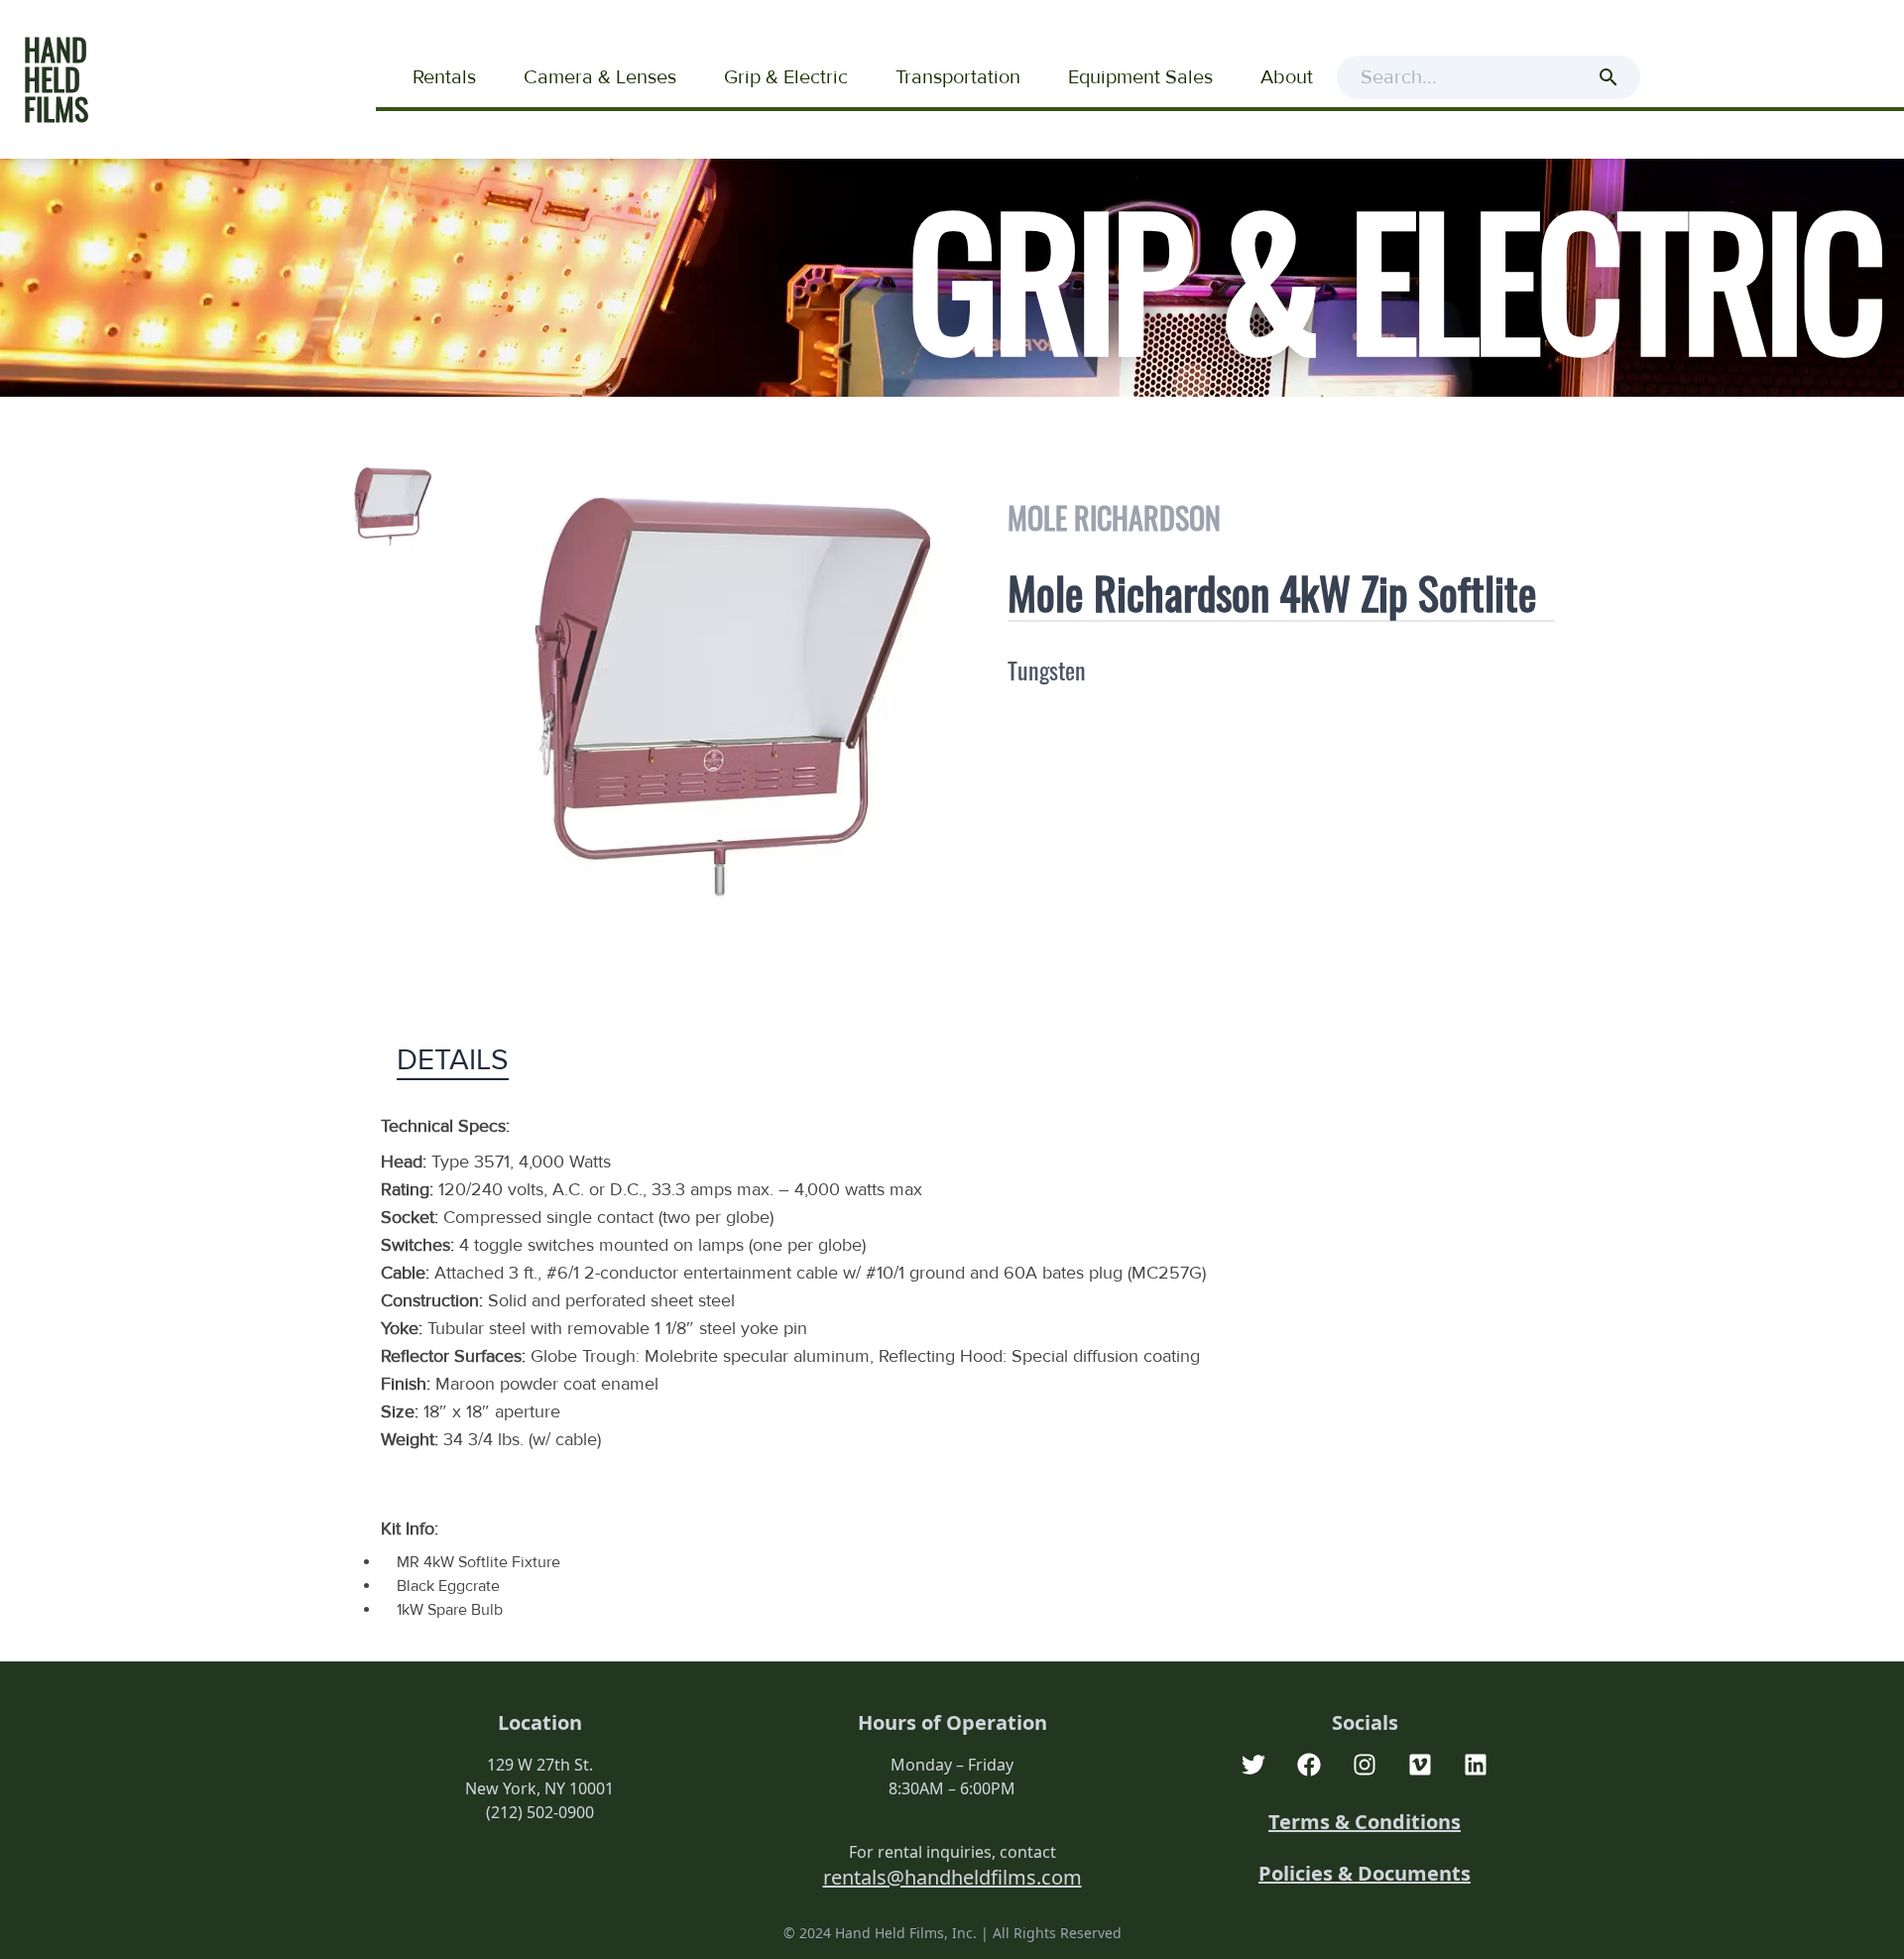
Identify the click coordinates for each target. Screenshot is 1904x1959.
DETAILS (453, 1060)
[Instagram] (1365, 1765)
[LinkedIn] (1476, 1765)
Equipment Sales (1140, 77)
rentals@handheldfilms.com (952, 1877)
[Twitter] (1253, 1765)
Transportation (958, 77)
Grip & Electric (786, 77)
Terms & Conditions (1365, 1822)
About (1287, 77)
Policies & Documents (1365, 1873)
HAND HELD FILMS (56, 79)
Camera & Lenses (600, 77)
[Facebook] (1309, 1765)
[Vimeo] (1420, 1765)
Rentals (444, 77)
